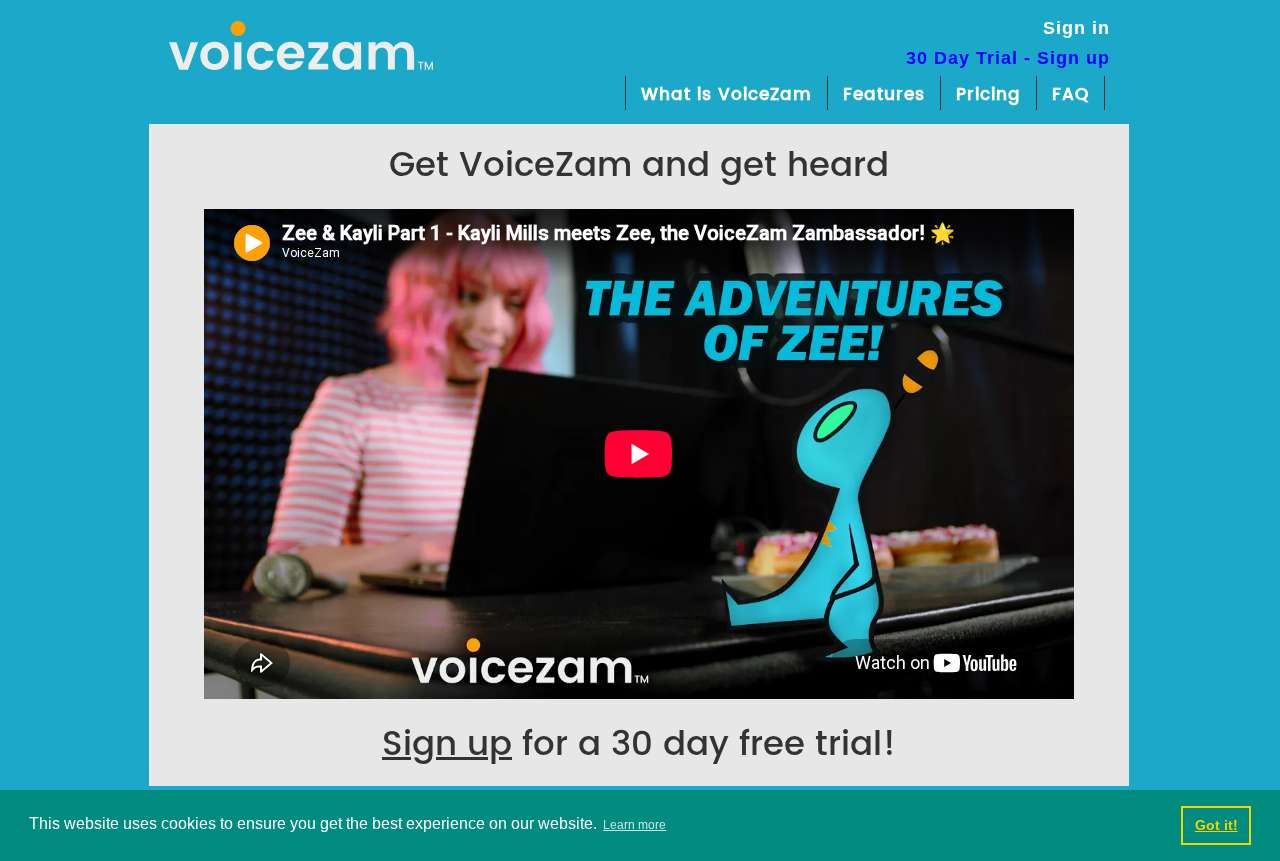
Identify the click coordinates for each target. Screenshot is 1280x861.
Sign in (1076, 28)
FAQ (1070, 95)
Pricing (988, 95)
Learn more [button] (634, 825)
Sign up (447, 745)
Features (884, 95)
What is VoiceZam (726, 95)
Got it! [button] (1216, 825)
